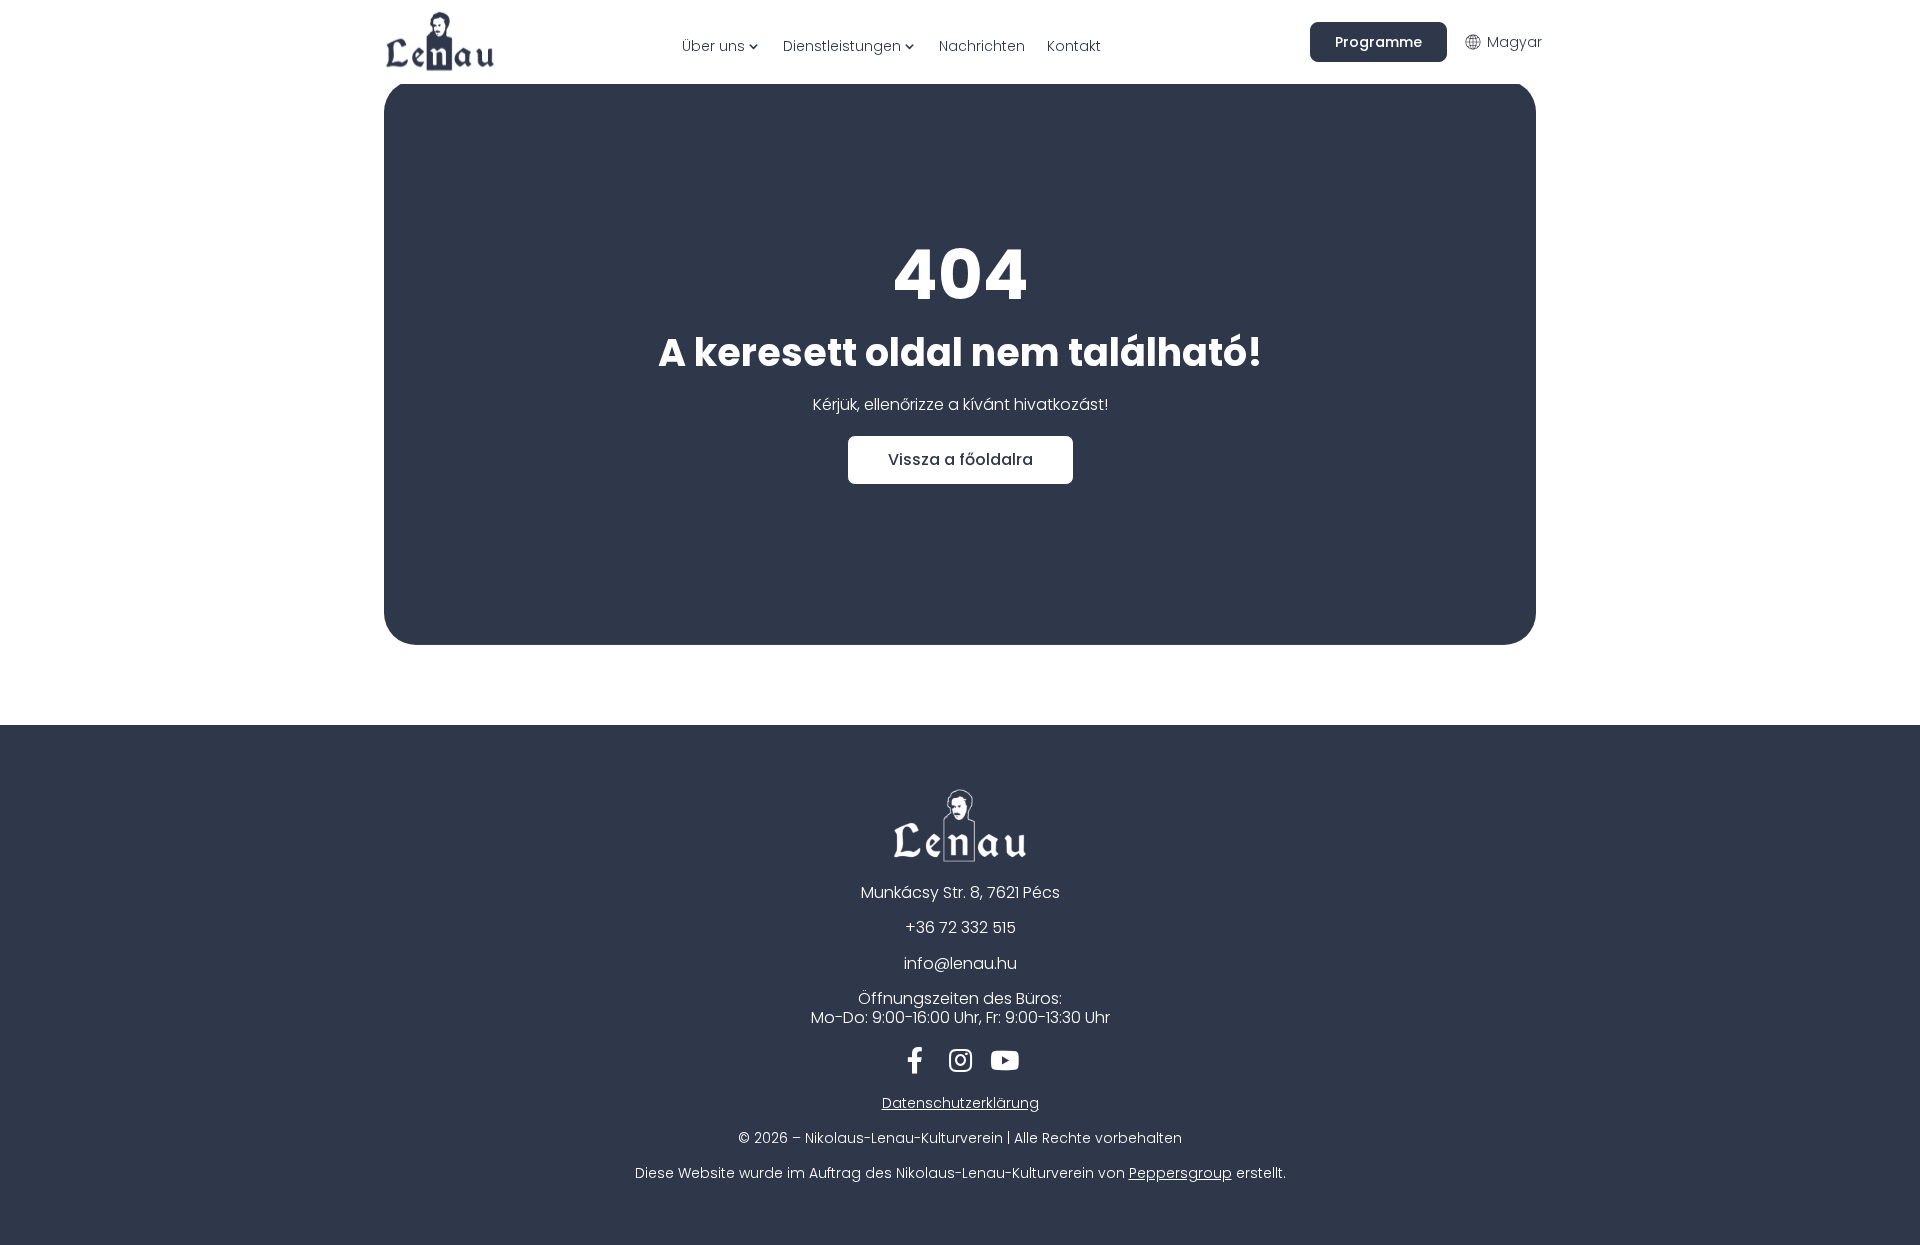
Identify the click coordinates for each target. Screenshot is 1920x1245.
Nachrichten (982, 46)
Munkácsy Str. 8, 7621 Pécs (960, 892)
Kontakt (1074, 46)
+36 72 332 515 (960, 927)
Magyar (1514, 42)
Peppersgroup (1180, 1173)
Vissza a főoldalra (960, 459)
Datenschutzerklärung (960, 1103)
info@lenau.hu (960, 963)
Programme (1378, 42)
